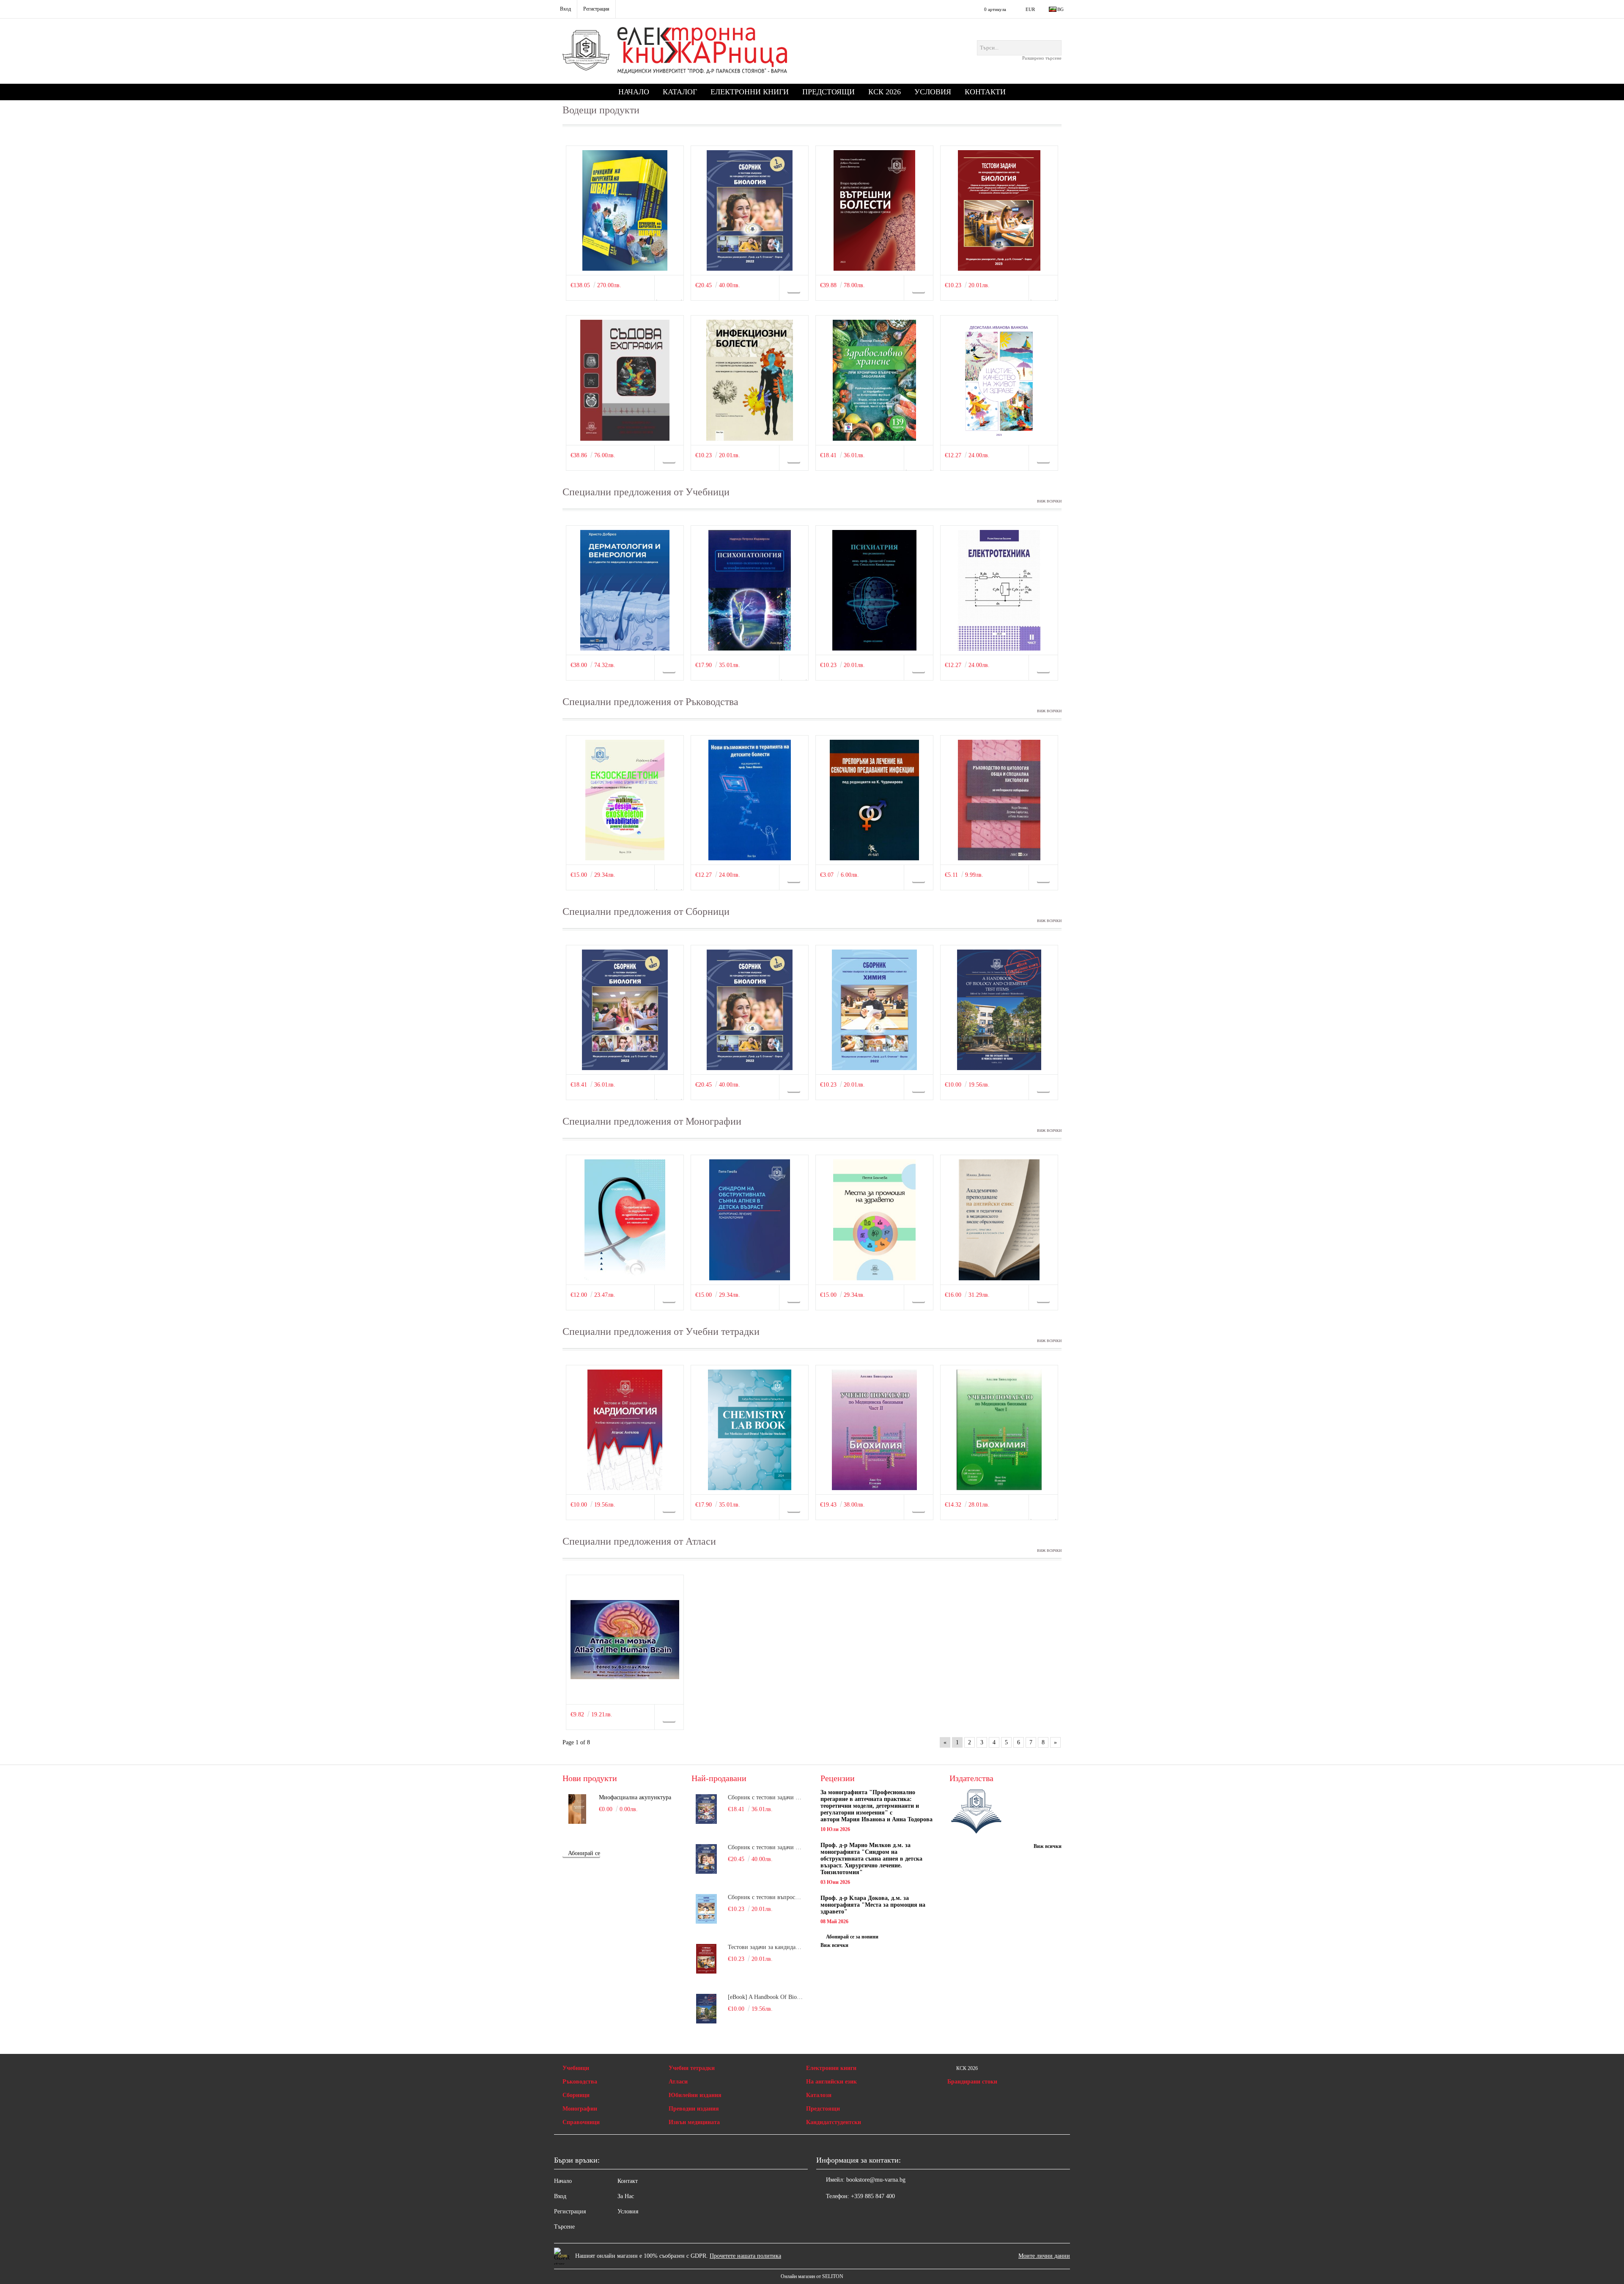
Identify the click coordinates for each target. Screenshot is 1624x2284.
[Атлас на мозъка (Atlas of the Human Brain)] (625, 1640)
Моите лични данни (1044, 2256)
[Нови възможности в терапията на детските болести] (750, 800)
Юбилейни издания (695, 2095)
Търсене (564, 2227)
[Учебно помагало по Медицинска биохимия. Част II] (874, 1430)
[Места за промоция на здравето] (874, 1220)
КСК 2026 (885, 92)
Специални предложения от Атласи (639, 1541)
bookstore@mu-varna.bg (876, 2180)
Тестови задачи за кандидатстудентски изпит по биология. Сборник (766, 1947)
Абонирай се (584, 1853)
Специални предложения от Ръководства (650, 702)
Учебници (576, 2068)
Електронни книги (750, 92)
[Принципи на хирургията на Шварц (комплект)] (625, 210)
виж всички (1049, 501)
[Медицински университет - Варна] (976, 1812)
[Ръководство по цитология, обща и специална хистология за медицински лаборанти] (999, 800)
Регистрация (570, 2211)
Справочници (581, 2122)
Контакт (628, 2181)
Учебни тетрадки (692, 2068)
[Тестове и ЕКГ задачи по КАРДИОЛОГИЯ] (625, 1430)
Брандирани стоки (972, 2082)
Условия (933, 92)
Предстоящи (828, 92)
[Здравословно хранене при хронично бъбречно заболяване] (874, 380)
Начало (634, 92)
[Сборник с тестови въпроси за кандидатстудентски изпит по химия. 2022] (874, 1010)
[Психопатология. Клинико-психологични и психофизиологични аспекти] (750, 590)
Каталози (819, 2095)
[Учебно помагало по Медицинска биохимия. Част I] (999, 1430)
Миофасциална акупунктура (635, 1797)
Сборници (576, 2095)
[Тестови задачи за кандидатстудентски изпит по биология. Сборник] (999, 210)
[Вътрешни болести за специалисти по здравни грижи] (874, 210)
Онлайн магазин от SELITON (812, 2276)
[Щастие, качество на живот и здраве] (999, 380)
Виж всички (834, 1945)
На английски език (831, 2082)
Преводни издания (694, 2109)
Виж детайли (669, 291)
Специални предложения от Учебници (646, 492)
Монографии (580, 2109)
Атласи (678, 2082)
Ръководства (580, 2082)
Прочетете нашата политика (745, 2256)
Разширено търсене (1042, 58)
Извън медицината (694, 2122)
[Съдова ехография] (625, 380)
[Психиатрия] (874, 590)
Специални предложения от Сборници (646, 911)
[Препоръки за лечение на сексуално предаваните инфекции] (874, 800)
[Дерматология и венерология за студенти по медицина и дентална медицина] (625, 590)
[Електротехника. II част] (999, 590)
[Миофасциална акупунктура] (577, 1809)
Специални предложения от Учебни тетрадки (661, 1331)
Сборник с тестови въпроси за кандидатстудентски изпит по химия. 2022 (766, 1897)
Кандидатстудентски (834, 2122)
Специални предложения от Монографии (652, 1121)
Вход (560, 2196)
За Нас (626, 2196)
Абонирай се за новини (852, 1937)
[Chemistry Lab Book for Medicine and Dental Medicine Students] (750, 1430)
